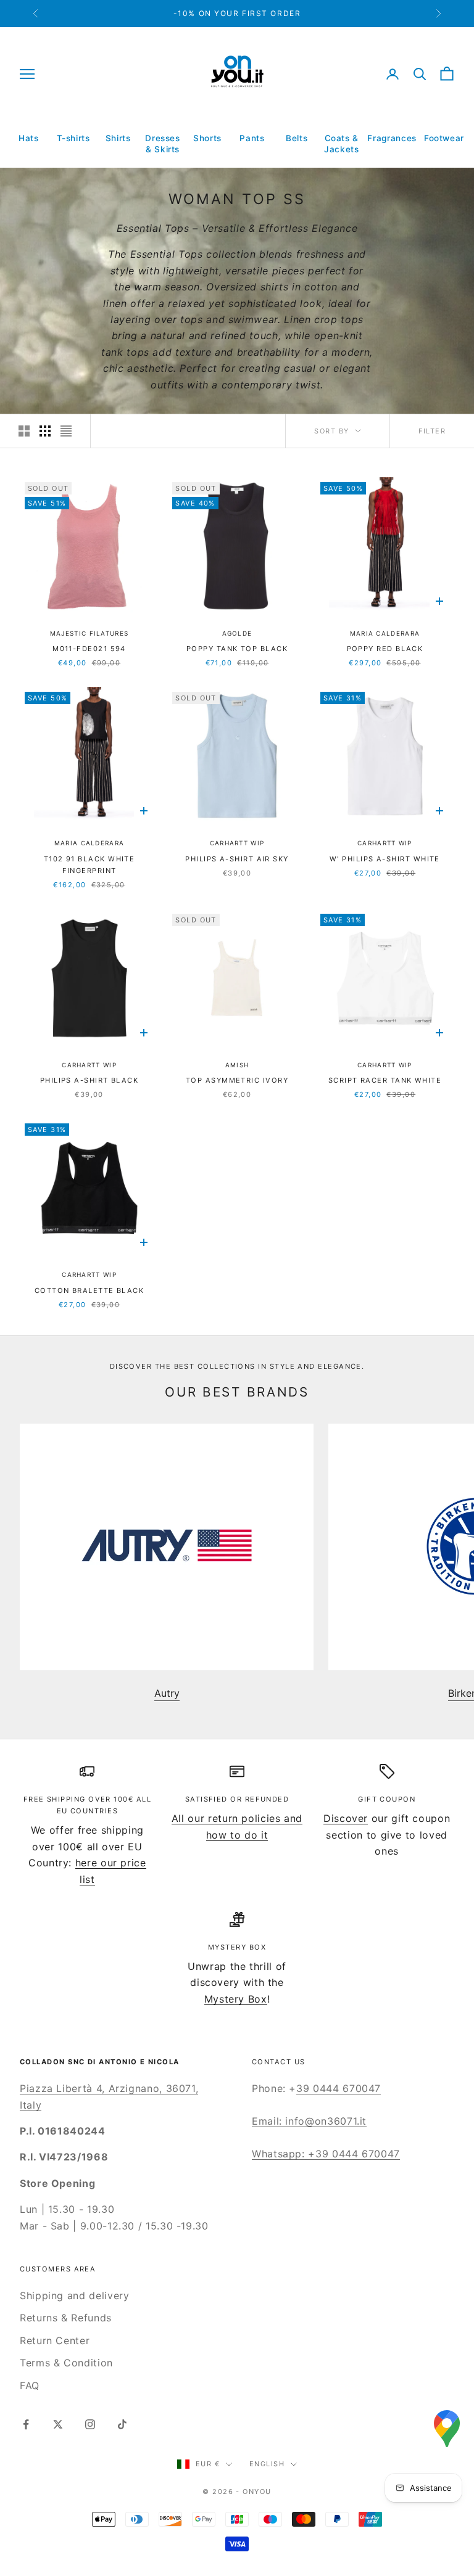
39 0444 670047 (339, 2088)
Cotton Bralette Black (89, 1290)
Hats (29, 138)
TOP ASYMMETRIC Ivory (237, 1080)
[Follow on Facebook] (26, 2424)
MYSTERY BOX (237, 1947)
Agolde (237, 633)
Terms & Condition (66, 2363)
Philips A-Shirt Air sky (237, 859)
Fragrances (392, 138)
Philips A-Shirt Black (89, 1080)
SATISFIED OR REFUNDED (237, 1799)
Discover (346, 1818)
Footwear (444, 138)
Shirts (118, 138)
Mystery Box (236, 1999)
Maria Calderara (385, 633)
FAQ (30, 2385)
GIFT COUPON (387, 1799)
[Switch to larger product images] (24, 431)
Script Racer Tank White (385, 1080)
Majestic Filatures (89, 633)
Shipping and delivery (74, 2295)
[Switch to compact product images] (66, 431)
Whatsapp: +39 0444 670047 (326, 2154)
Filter (432, 431)
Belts (297, 138)
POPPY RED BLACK (385, 649)
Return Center (55, 2340)
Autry (167, 1693)
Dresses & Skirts (162, 144)
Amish (237, 1065)
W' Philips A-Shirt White (385, 859)
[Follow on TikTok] (122, 2424)
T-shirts (73, 138)
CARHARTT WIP (237, 843)
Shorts (207, 138)
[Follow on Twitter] (58, 2424)
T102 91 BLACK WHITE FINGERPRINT (89, 865)
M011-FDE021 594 (89, 649)
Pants (252, 138)
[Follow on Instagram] (90, 2424)
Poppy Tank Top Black (237, 649)
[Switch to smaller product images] (45, 431)
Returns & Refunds (66, 2318)
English (267, 2464)
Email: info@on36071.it (309, 2121)
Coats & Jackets (341, 144)
